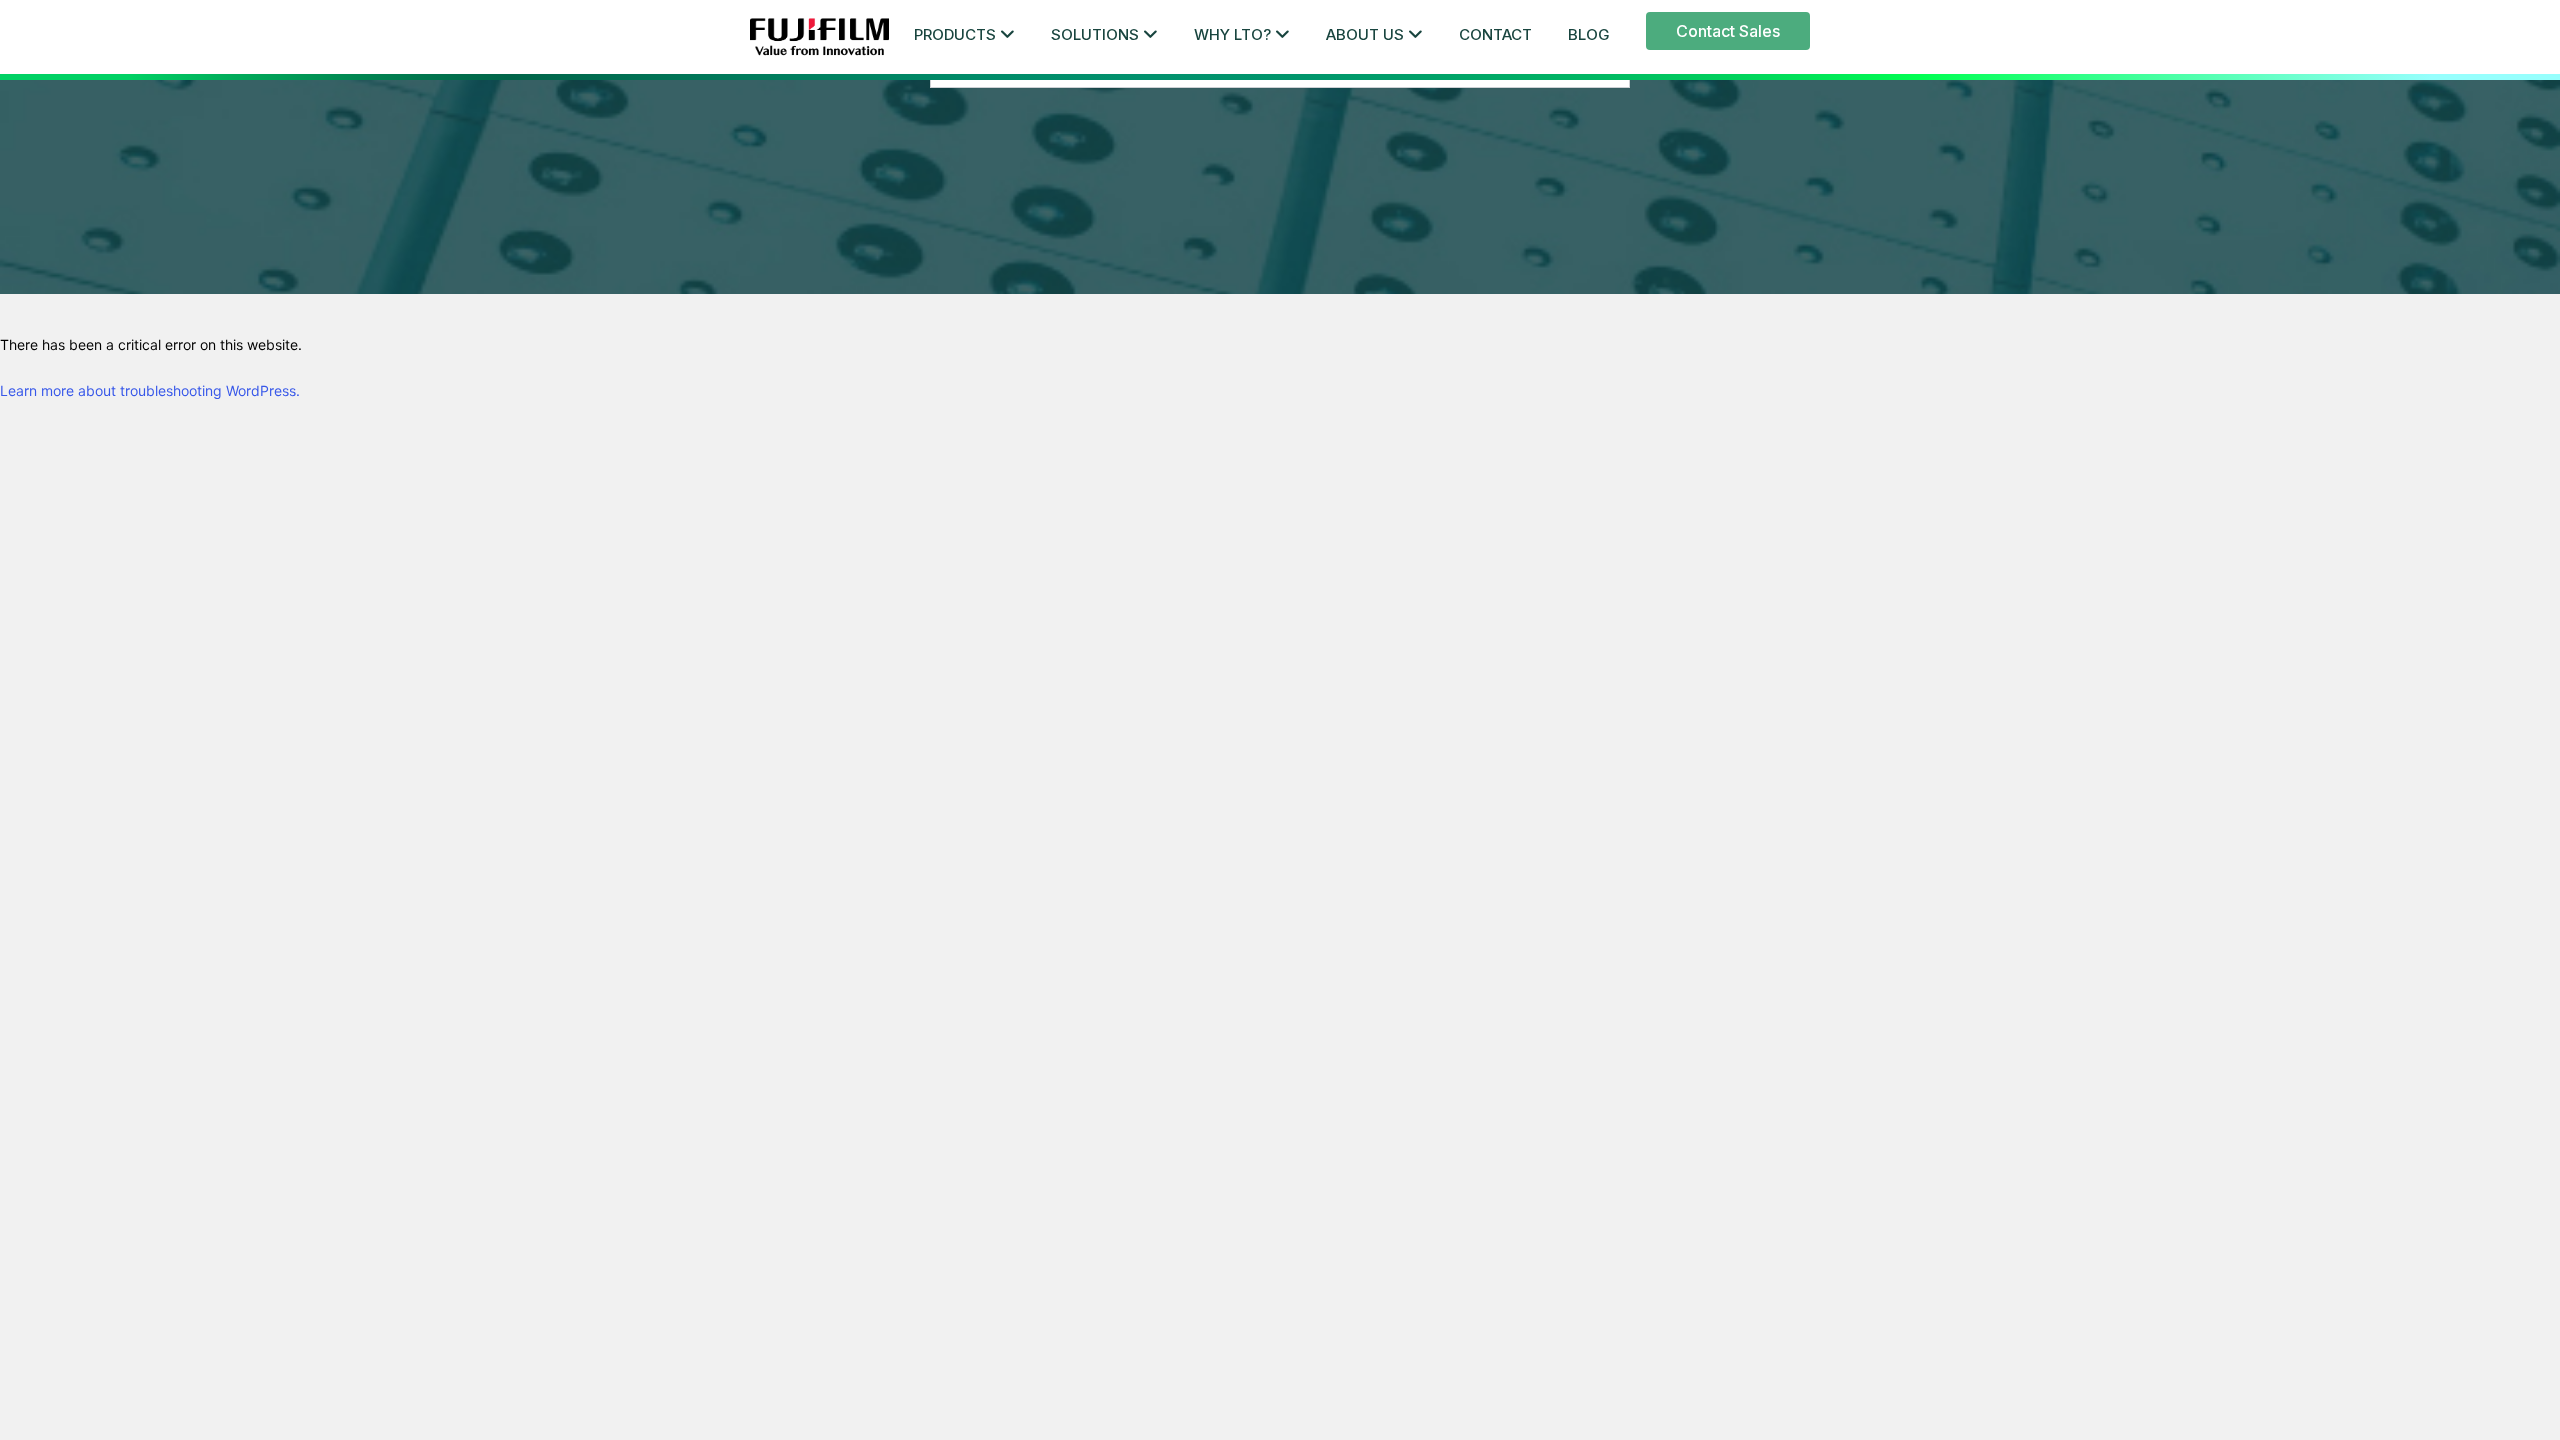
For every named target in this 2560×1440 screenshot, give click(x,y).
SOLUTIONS (1095, 34)
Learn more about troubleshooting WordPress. (150, 390)
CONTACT (1495, 34)
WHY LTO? (1232, 34)
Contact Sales (1728, 31)
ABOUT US (1365, 34)
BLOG (1589, 34)
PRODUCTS (955, 34)
